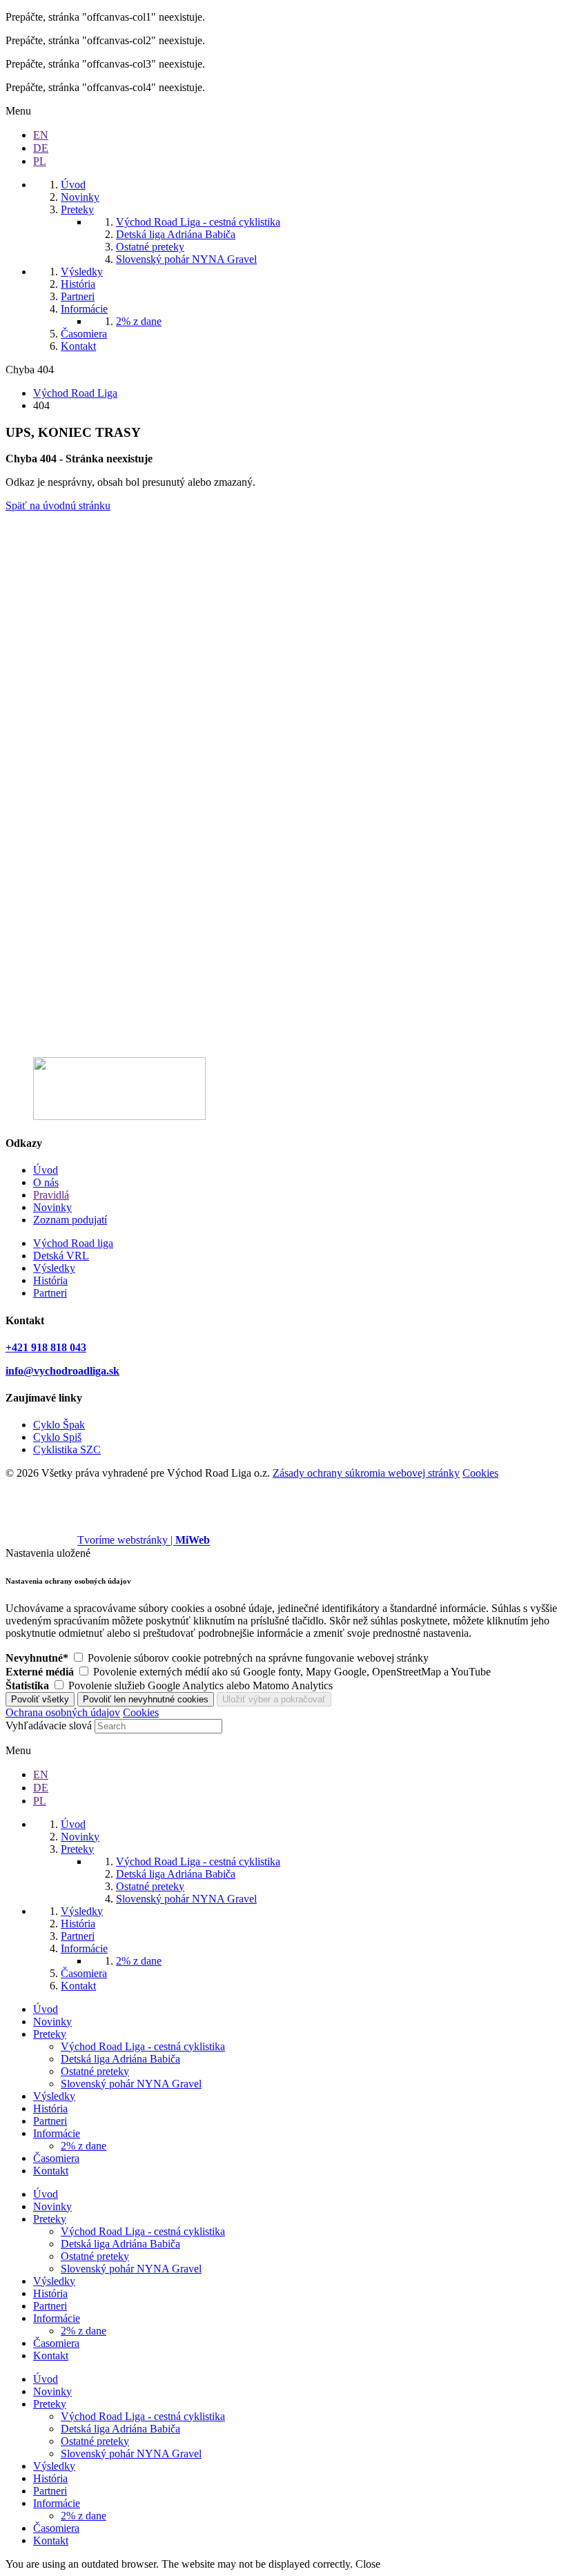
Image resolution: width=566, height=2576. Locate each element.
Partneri (50, 1293)
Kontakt (51, 2171)
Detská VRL (61, 1256)
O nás (46, 1182)
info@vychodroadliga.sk (62, 1371)
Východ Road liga (73, 1243)
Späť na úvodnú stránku (58, 505)
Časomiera (56, 2158)
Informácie (57, 2133)
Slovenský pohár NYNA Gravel (131, 2084)
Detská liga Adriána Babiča (120, 2059)
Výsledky (54, 1268)
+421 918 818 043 (46, 1347)
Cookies (480, 1473)
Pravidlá (51, 1195)
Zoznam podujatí (70, 1220)
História (50, 1280)
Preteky (50, 2034)
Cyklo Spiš (57, 1437)
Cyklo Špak (59, 1425)
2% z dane (84, 2146)
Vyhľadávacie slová (49, 1725)
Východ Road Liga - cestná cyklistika (143, 2046)
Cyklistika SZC (67, 1449)
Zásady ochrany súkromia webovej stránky (366, 1473)
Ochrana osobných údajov (63, 1712)
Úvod (46, 1170)
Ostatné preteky (95, 2071)
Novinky (52, 1207)
